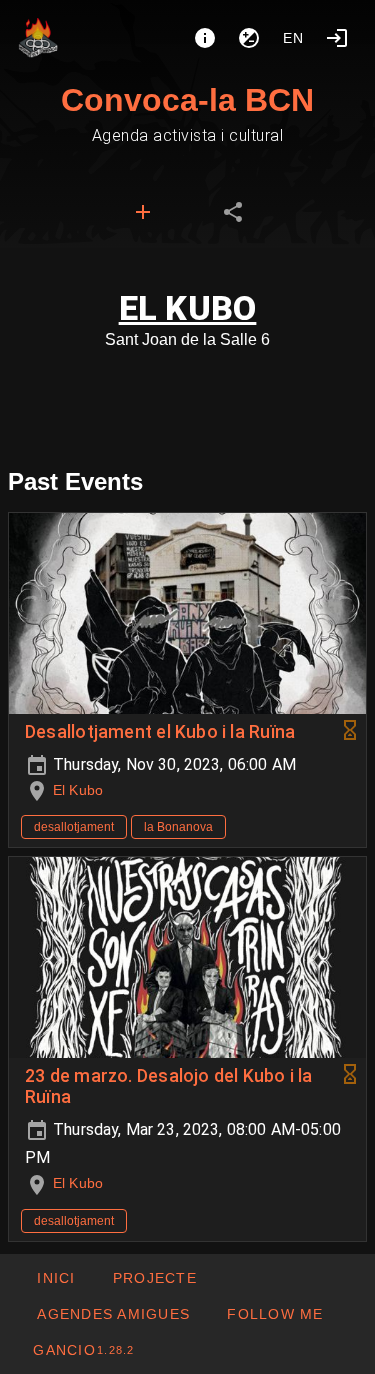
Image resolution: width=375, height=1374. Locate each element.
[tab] (143, 212)
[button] (113, 1314)
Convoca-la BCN (187, 100)
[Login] (337, 38)
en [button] (294, 38)
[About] (205, 38)
